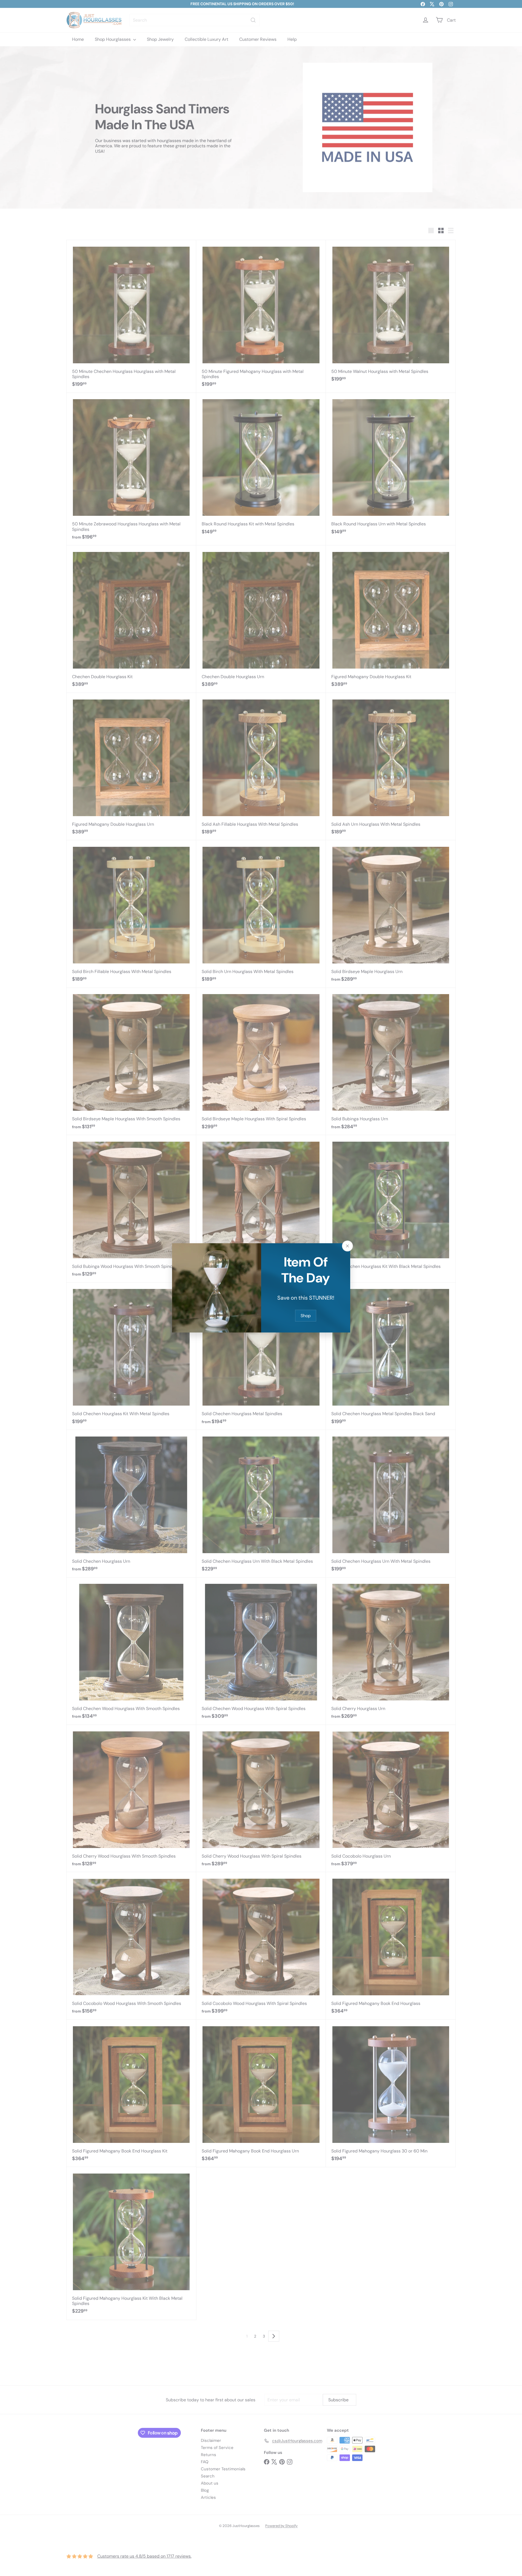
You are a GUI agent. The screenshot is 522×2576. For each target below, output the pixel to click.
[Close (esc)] (347, 1246)
